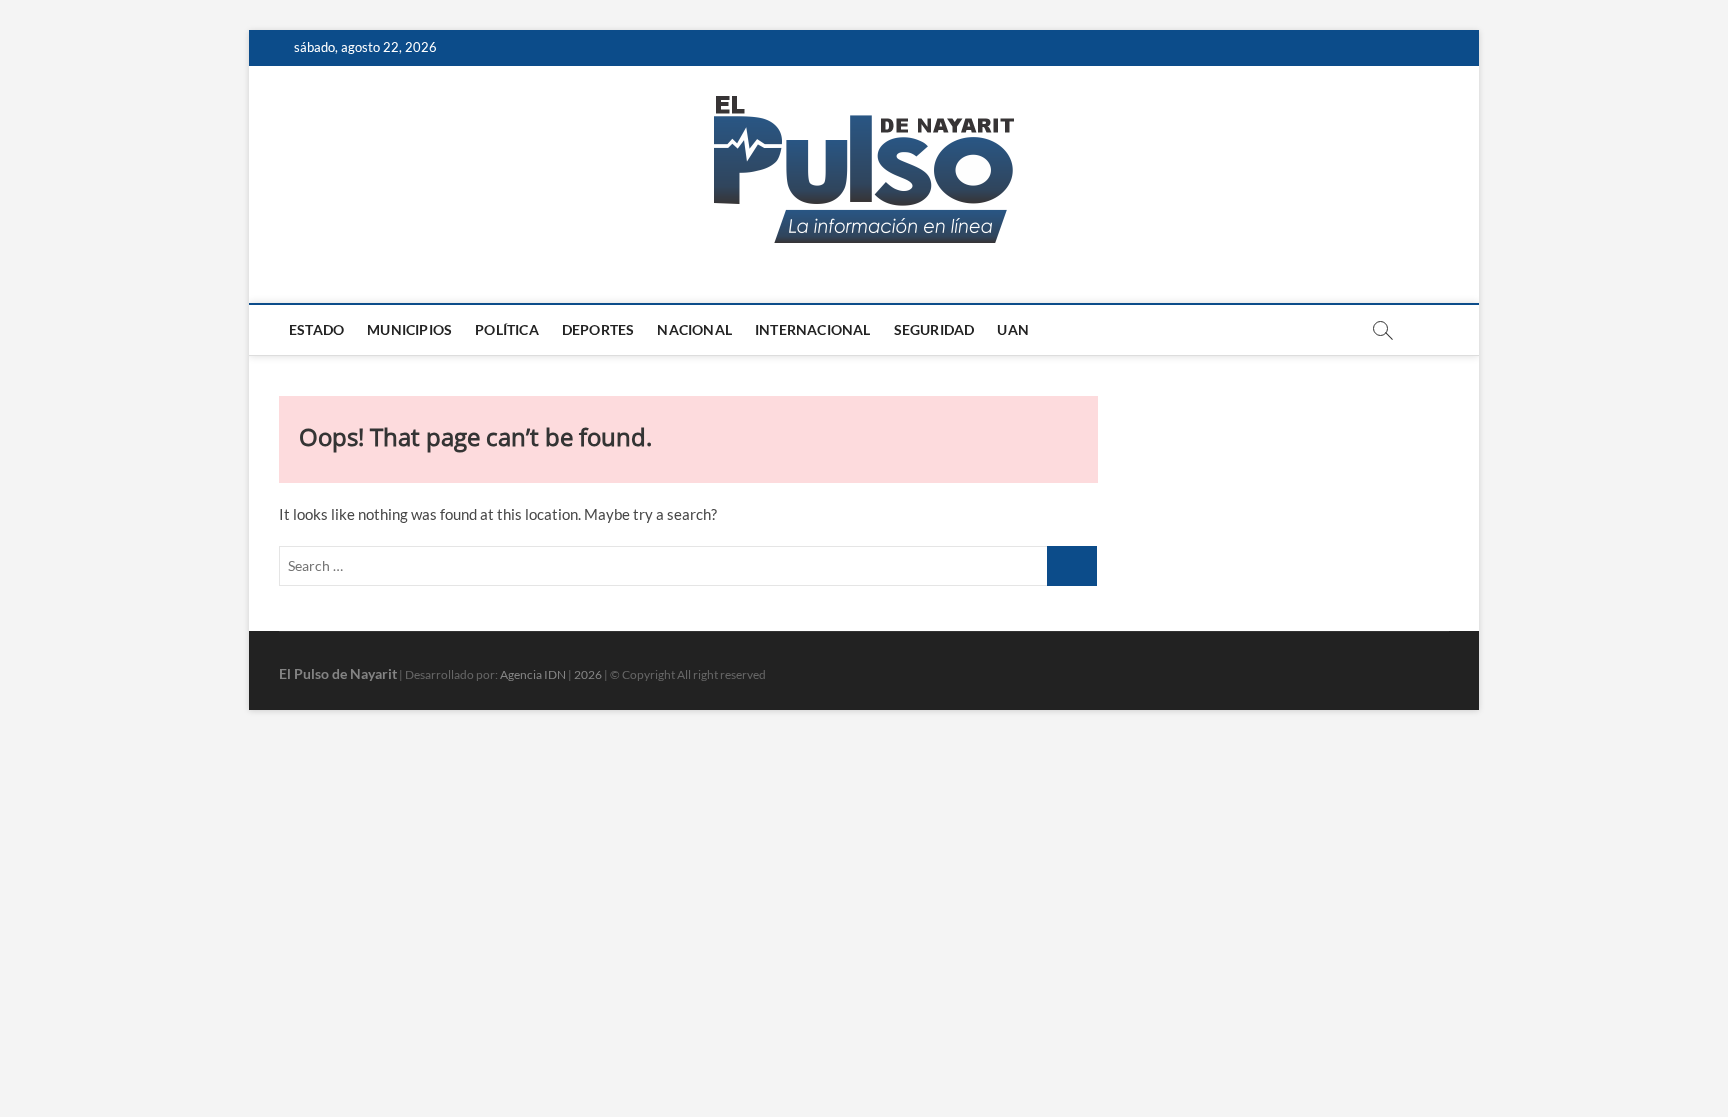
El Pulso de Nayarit (338, 673)
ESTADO (316, 329)
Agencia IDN (533, 674)
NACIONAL (694, 329)
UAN (1013, 329)
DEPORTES (598, 329)
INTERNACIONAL (813, 329)
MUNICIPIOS (409, 329)
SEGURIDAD (934, 329)
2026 (588, 674)
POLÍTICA (507, 329)
